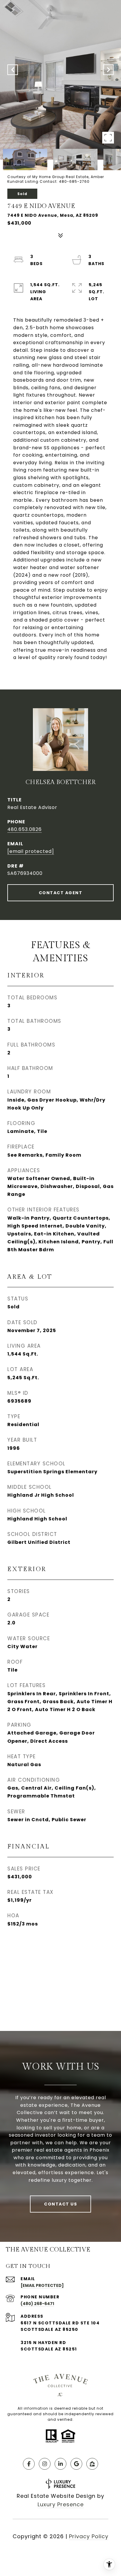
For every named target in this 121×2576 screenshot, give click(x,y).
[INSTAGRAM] (45, 2464)
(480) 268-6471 (37, 2304)
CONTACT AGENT (61, 893)
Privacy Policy (89, 2536)
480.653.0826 (25, 829)
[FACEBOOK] (29, 2464)
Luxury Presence (61, 2504)
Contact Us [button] (60, 2204)
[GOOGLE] (76, 2464)
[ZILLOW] (92, 2464)
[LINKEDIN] (60, 2464)
